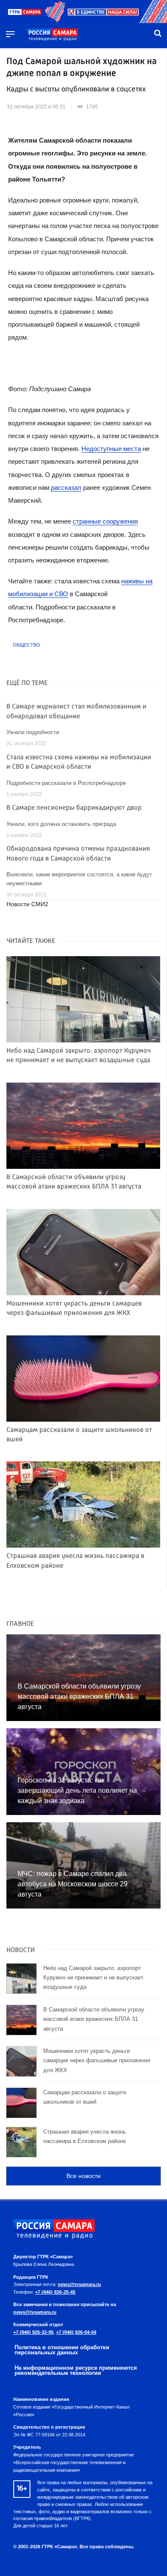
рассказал (66, 487)
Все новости (83, 2176)
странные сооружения (105, 521)
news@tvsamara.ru (79, 2284)
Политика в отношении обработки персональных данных (62, 2350)
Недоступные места (111, 449)
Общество (27, 645)
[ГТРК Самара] (52, 35)
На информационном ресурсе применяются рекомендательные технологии (76, 2371)
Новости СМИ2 (27, 904)
